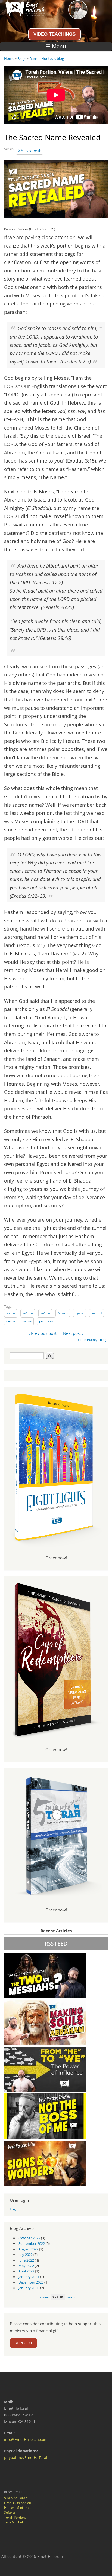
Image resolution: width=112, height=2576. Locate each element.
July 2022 (26, 2255)
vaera (11, 1313)
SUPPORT (24, 2343)
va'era (45, 1313)
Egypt (80, 1313)
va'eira (28, 1313)
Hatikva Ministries (18, 2508)
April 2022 (26, 2271)
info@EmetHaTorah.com (26, 2439)
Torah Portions (15, 2517)
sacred (97, 1313)
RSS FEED (56, 1944)
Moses (63, 1313)
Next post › (73, 1333)
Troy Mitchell (14, 2522)
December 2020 (31, 2282)
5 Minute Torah (29, 150)
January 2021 (29, 2277)
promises (46, 1321)
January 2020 (29, 2288)
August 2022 (28, 2249)
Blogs (22, 58)
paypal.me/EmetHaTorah (26, 2458)
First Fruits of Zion (18, 2503)
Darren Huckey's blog (47, 58)
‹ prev (44, 2297)
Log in (15, 2209)
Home (9, 58)
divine (11, 1321)
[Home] (22, 14)
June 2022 (26, 2260)
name (27, 1321)
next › (71, 2297)
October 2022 (29, 2238)
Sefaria (10, 2512)
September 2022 (32, 2243)
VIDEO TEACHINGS (55, 34)
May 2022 (26, 2266)
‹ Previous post (43, 1333)
